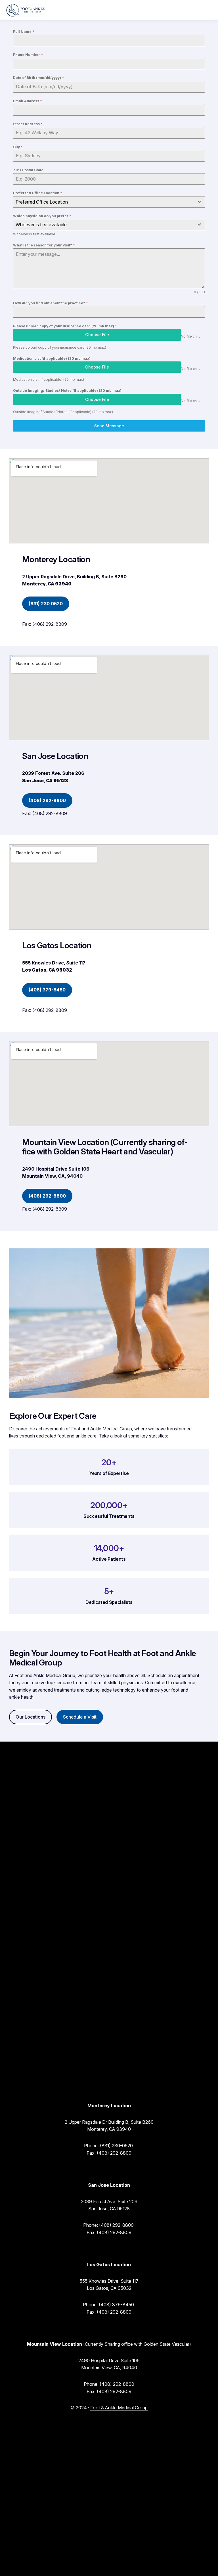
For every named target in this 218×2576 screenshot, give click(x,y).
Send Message (109, 426)
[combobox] (109, 202)
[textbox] (104, 202)
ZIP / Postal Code (28, 170)
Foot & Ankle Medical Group (119, 2408)
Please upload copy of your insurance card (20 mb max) (65, 326)
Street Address (28, 124)
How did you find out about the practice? (51, 303)
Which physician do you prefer (42, 216)
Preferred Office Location (38, 193)
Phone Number (28, 55)
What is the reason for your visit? (44, 245)
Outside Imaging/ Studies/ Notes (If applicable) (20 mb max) (67, 391)
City (18, 147)
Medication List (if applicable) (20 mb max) (52, 358)
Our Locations (31, 1717)
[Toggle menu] (207, 10)
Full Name (24, 32)
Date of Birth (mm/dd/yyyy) (38, 78)
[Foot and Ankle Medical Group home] (26, 10)
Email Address (28, 101)
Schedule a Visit (80, 1717)
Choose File (97, 335)
